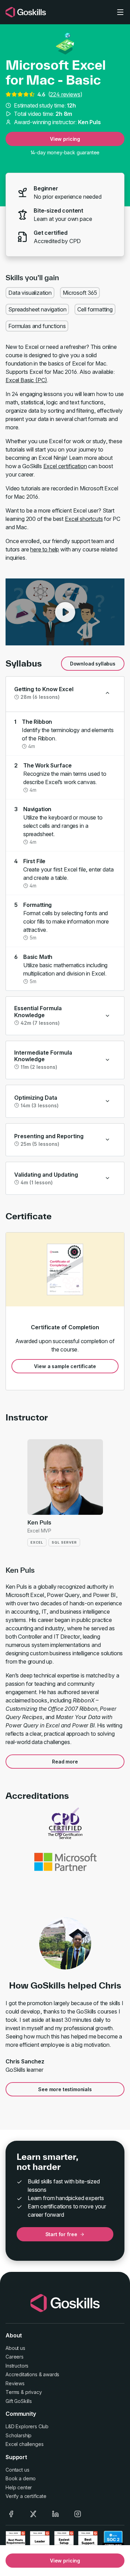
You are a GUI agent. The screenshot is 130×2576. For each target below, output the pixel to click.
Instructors (17, 2366)
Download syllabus (93, 664)
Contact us (17, 2470)
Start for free (61, 2234)
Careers (15, 2357)
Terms (12, 2392)
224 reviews (65, 94)
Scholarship (19, 2435)
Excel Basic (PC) (26, 380)
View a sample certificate (65, 1366)
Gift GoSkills (19, 2401)
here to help (45, 549)
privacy (34, 2392)
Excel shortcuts (84, 519)
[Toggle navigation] (120, 12)
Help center (19, 2487)
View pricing (65, 139)
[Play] (65, 612)
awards (51, 2374)
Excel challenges (24, 2444)
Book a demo (21, 2478)
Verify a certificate (26, 2496)
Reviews (15, 2383)
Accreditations (21, 2374)
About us (15, 2348)
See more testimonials (65, 2089)
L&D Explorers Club (27, 2426)
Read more (65, 1762)
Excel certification (65, 466)
